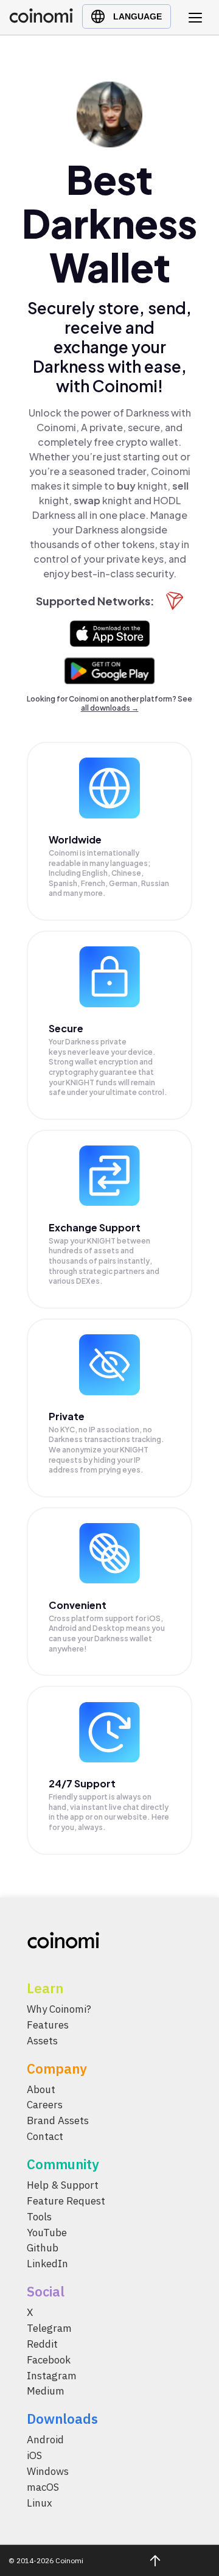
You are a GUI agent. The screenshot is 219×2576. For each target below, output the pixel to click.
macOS (43, 2487)
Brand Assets (58, 2120)
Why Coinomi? (59, 2009)
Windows (48, 2471)
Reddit (42, 2344)
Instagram (52, 2375)
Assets (42, 2040)
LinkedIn (47, 2264)
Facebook (49, 2359)
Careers (45, 2105)
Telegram (49, 2328)
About (41, 2089)
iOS (34, 2455)
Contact (45, 2136)
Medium (46, 2391)
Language (137, 16)
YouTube (47, 2232)
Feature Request (66, 2201)
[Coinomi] (41, 20)
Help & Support (63, 2185)
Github (43, 2248)
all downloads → (110, 708)
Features (48, 2025)
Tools (39, 2216)
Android (45, 2440)
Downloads (62, 2419)
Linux (40, 2502)
